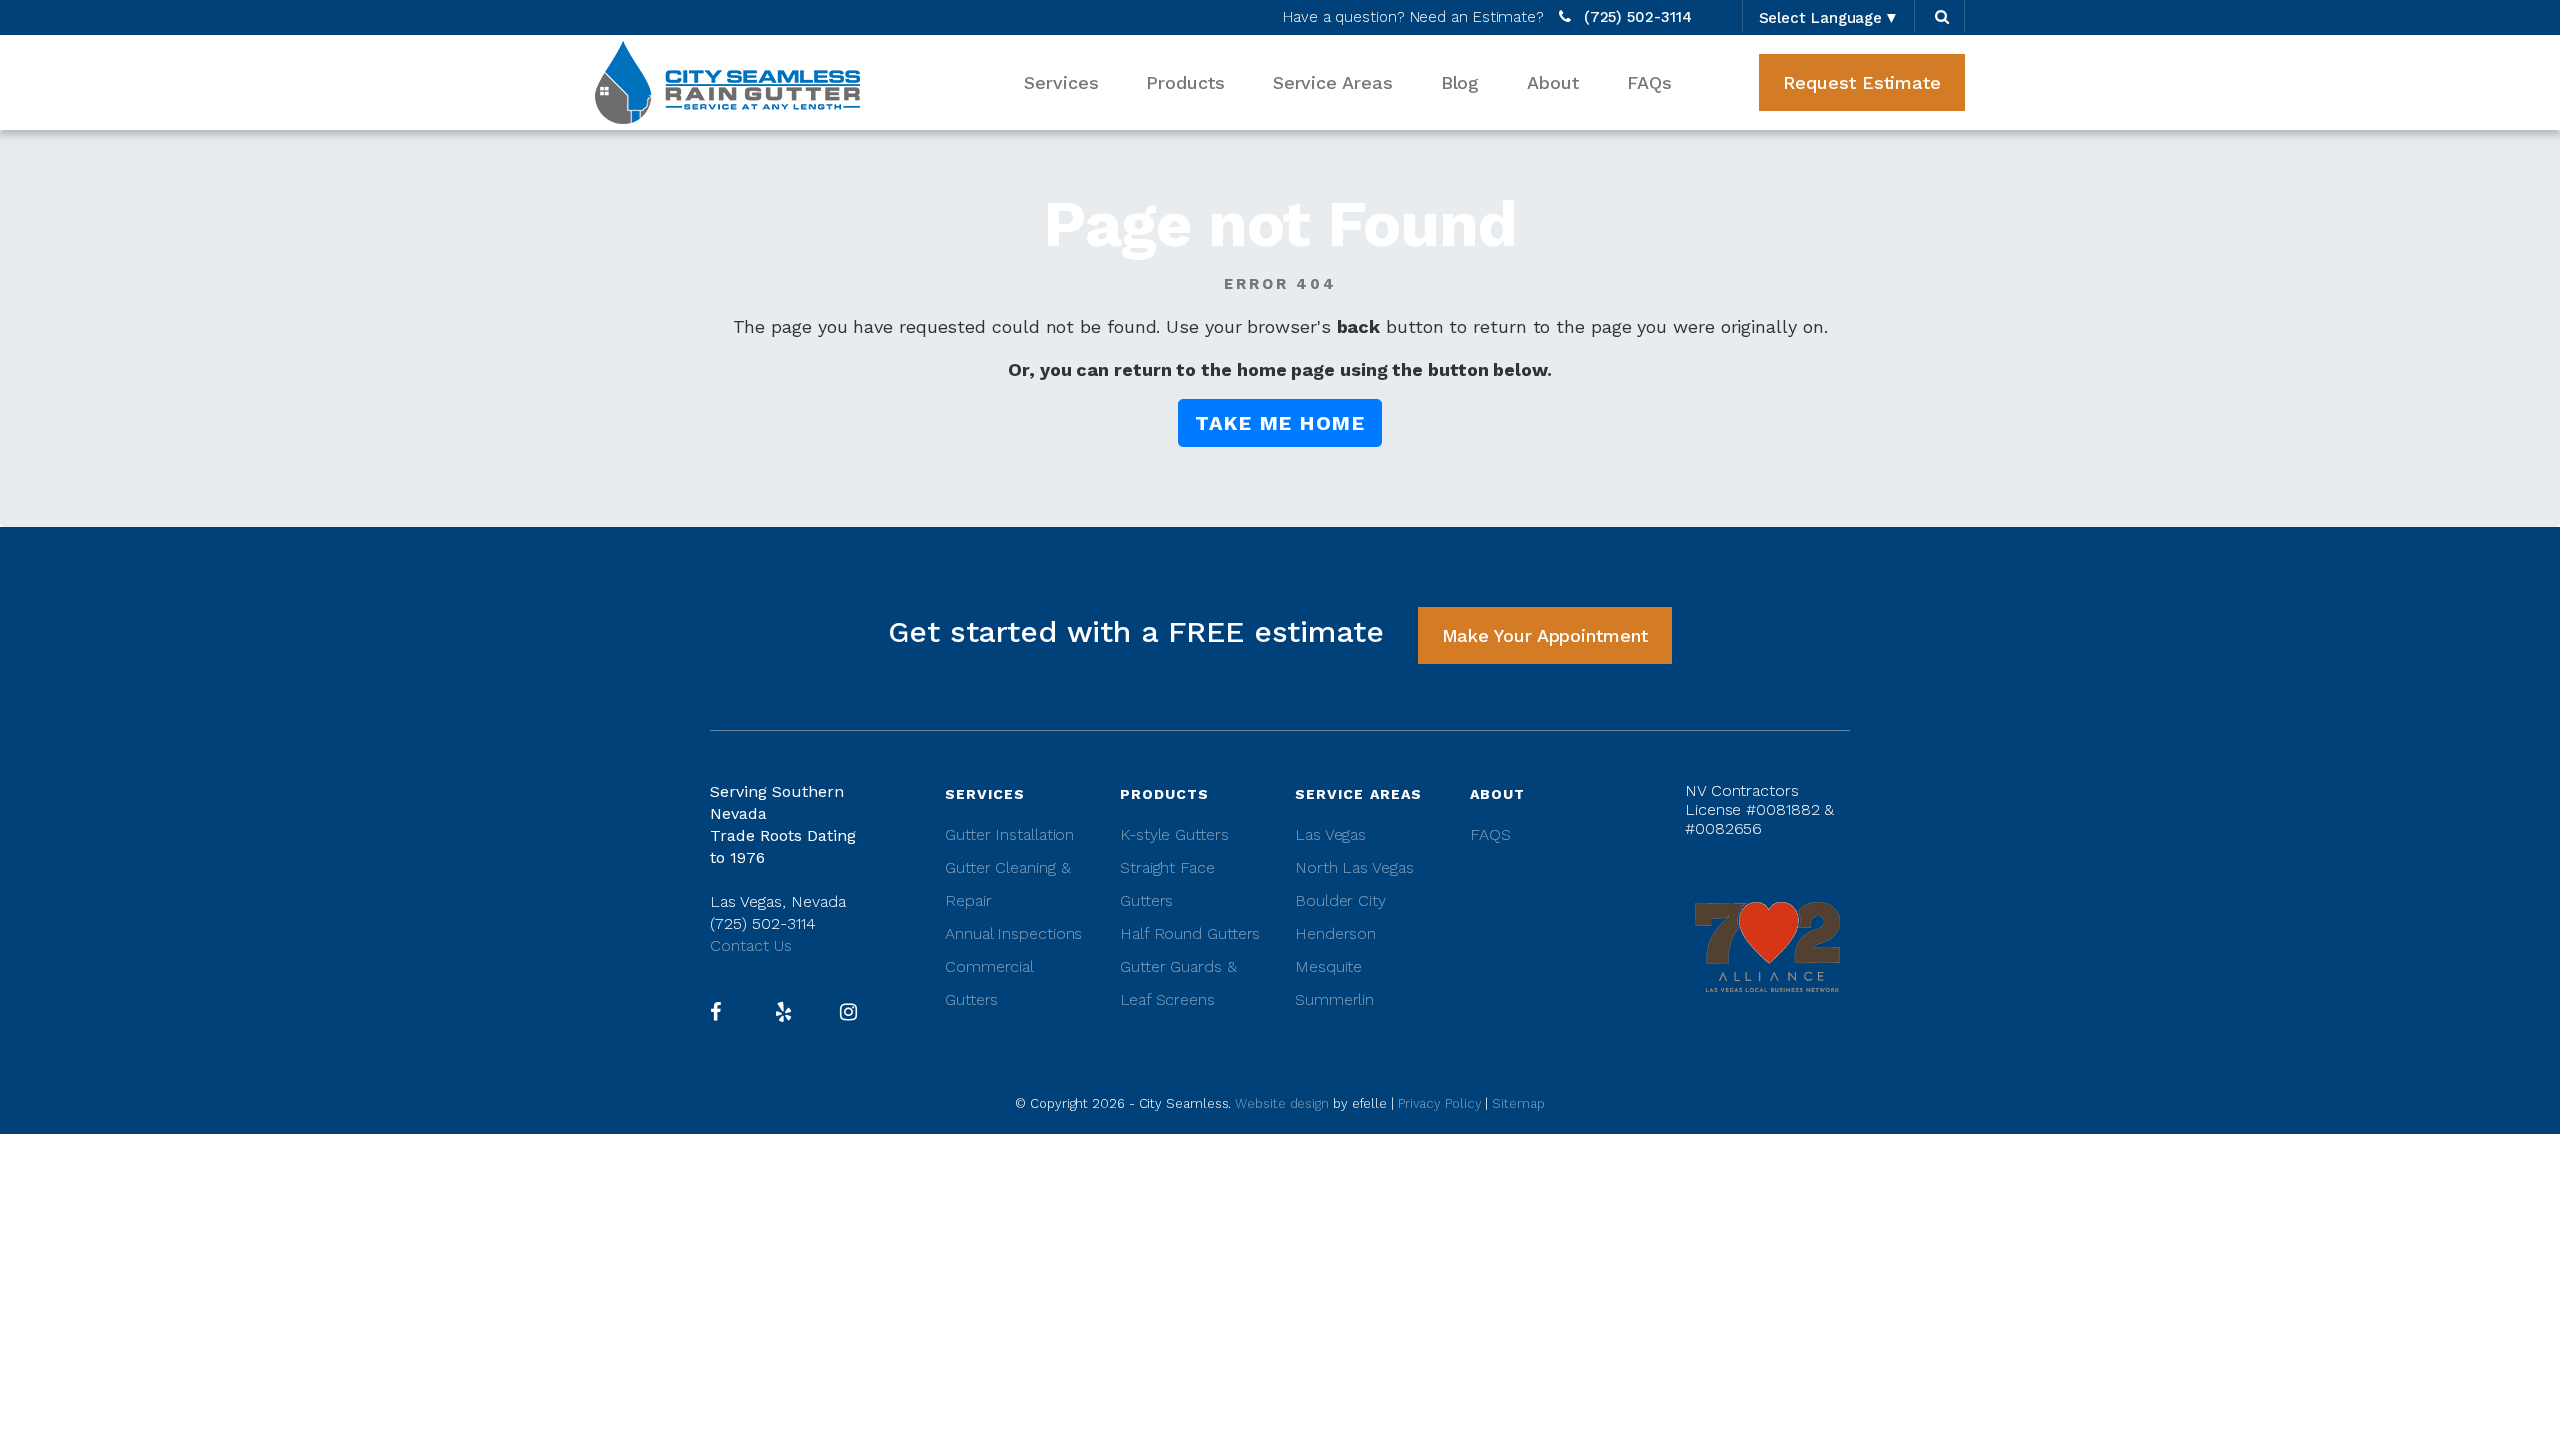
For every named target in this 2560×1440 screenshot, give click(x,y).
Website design (1284, 1103)
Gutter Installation (1009, 834)
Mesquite (1328, 966)
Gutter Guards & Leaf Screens (1178, 983)
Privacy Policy (1440, 1103)
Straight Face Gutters (1167, 884)
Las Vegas (1330, 834)
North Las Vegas (1354, 867)
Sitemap (1518, 1103)
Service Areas (1333, 82)
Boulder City (1340, 900)
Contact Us (751, 945)
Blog (1460, 82)
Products (1185, 82)
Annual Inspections (1013, 933)
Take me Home (1280, 423)
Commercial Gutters (989, 983)
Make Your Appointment (1545, 635)
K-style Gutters (1174, 834)
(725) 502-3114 (1638, 17)
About (1553, 82)
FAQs (1649, 82)
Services (1061, 82)
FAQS (1490, 834)
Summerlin (1334, 999)
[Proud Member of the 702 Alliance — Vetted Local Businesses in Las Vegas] (1767, 945)
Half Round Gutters (1190, 933)
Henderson (1335, 933)
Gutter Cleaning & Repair (1007, 884)
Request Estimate (1862, 82)
